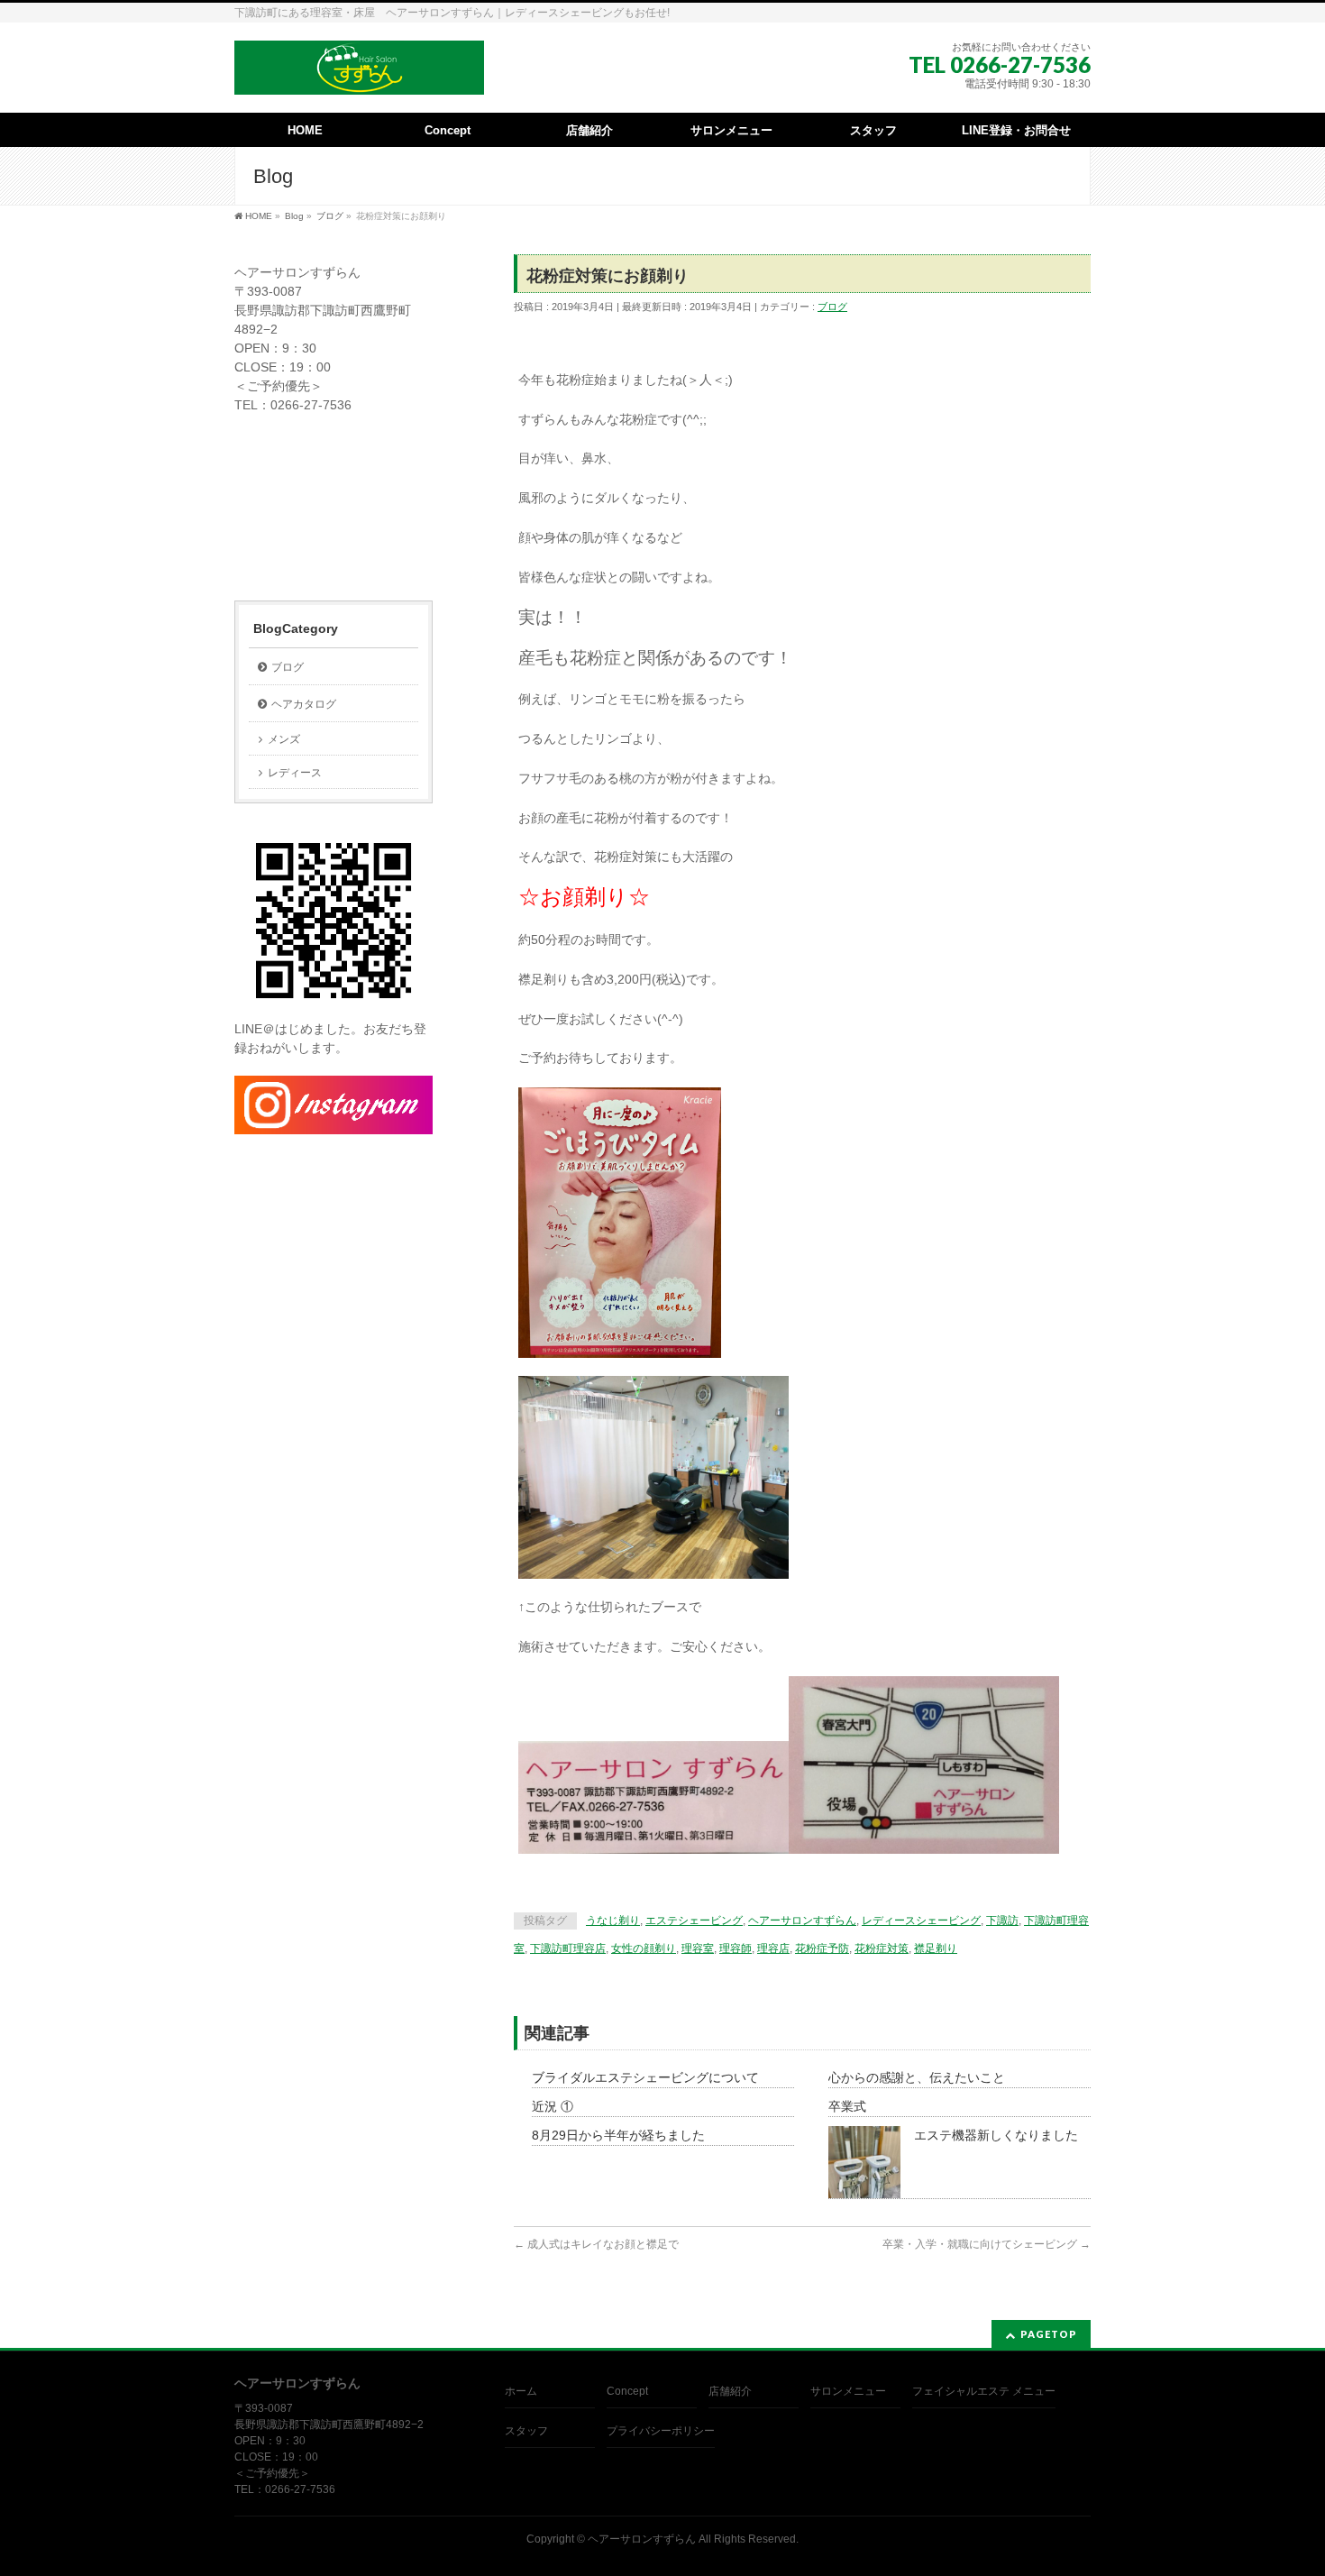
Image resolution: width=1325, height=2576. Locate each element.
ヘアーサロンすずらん (802, 1921)
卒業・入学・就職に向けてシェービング (987, 2244)
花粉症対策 (882, 1948)
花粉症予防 (822, 1948)
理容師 (736, 1948)
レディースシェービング (921, 1921)
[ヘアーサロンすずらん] (359, 74)
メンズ (284, 739)
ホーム (521, 2391)
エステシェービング (694, 1921)
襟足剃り (936, 1948)
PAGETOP (1049, 2334)
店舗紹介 (730, 2391)
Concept (627, 2391)
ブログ (832, 307)
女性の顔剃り (644, 1948)
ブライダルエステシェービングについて (645, 2077)
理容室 (698, 1948)
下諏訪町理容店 (568, 1948)
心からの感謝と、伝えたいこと (917, 2077)
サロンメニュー (848, 2391)
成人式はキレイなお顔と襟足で (596, 2244)
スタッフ (526, 2431)
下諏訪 (1002, 1921)
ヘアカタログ (304, 704)
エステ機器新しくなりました (996, 2135)
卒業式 (847, 2106)
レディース (295, 773)
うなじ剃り (613, 1921)
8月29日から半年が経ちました (618, 2135)
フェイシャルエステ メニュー (984, 2391)
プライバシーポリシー (661, 2431)
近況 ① (553, 2106)
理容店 (773, 1948)
